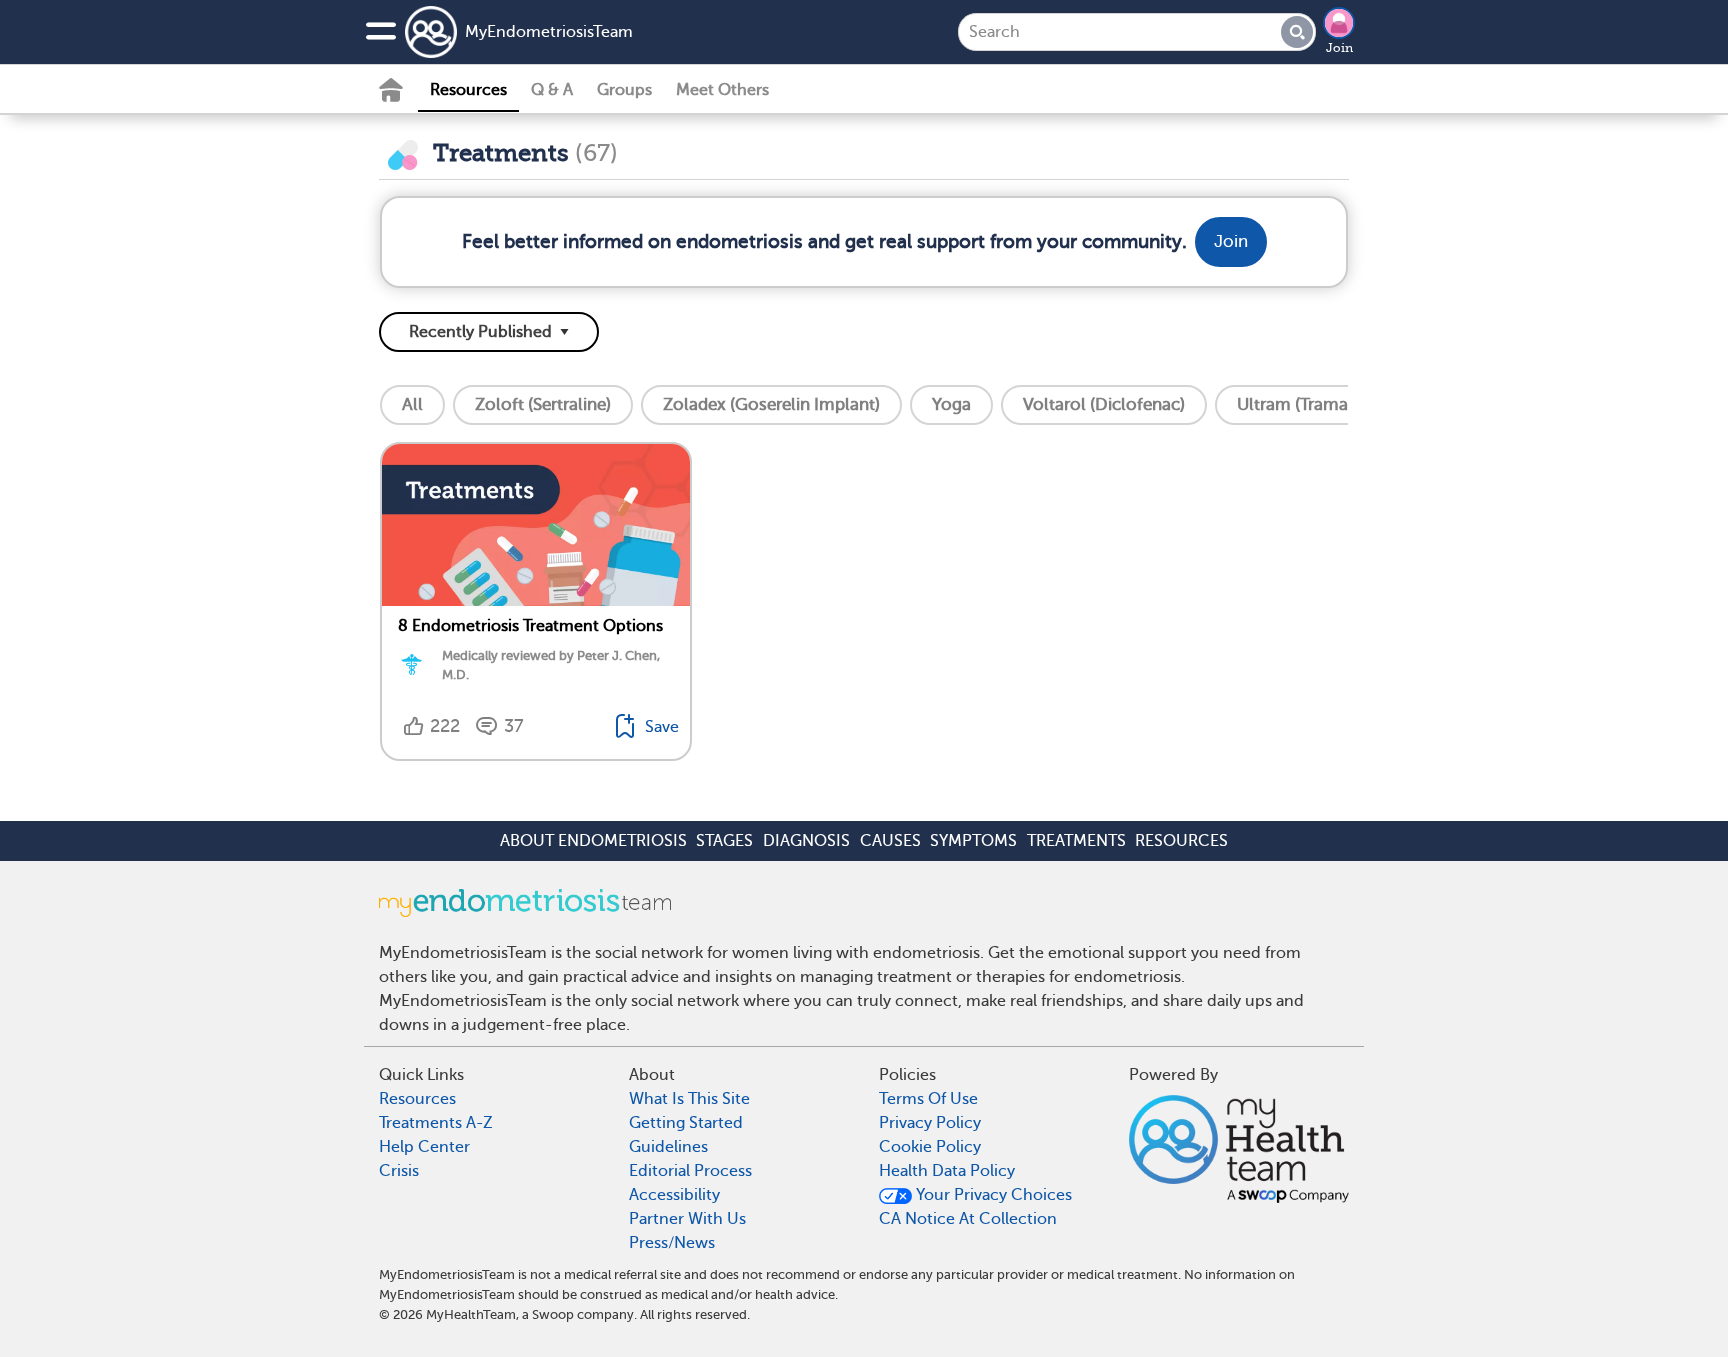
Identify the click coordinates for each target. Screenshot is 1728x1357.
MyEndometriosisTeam (549, 32)
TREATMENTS (1076, 841)
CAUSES (890, 841)
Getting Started (686, 1123)
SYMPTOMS (973, 841)
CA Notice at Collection (968, 1219)
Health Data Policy (947, 1171)
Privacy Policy (930, 1123)
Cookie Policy (930, 1147)
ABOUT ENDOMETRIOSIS (593, 841)
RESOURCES (1181, 841)
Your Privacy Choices (992, 1195)
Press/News (672, 1243)
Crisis (399, 1171)
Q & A (552, 90)
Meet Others (722, 90)
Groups (624, 90)
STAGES (724, 841)
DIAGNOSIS (806, 841)
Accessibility (674, 1195)
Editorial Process (690, 1171)
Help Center (424, 1147)
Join (1339, 48)
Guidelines (668, 1147)
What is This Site (689, 1099)
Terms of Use (928, 1099)
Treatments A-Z (436, 1123)
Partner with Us (687, 1219)
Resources (468, 90)
